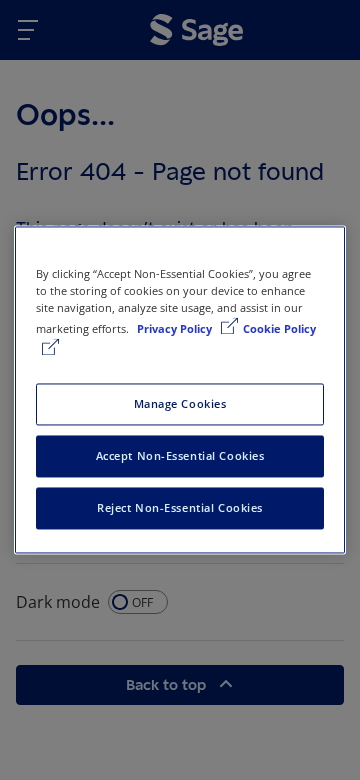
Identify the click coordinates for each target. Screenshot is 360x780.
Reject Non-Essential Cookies (180, 508)
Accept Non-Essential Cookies (180, 456)
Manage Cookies (180, 404)
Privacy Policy (176, 329)
